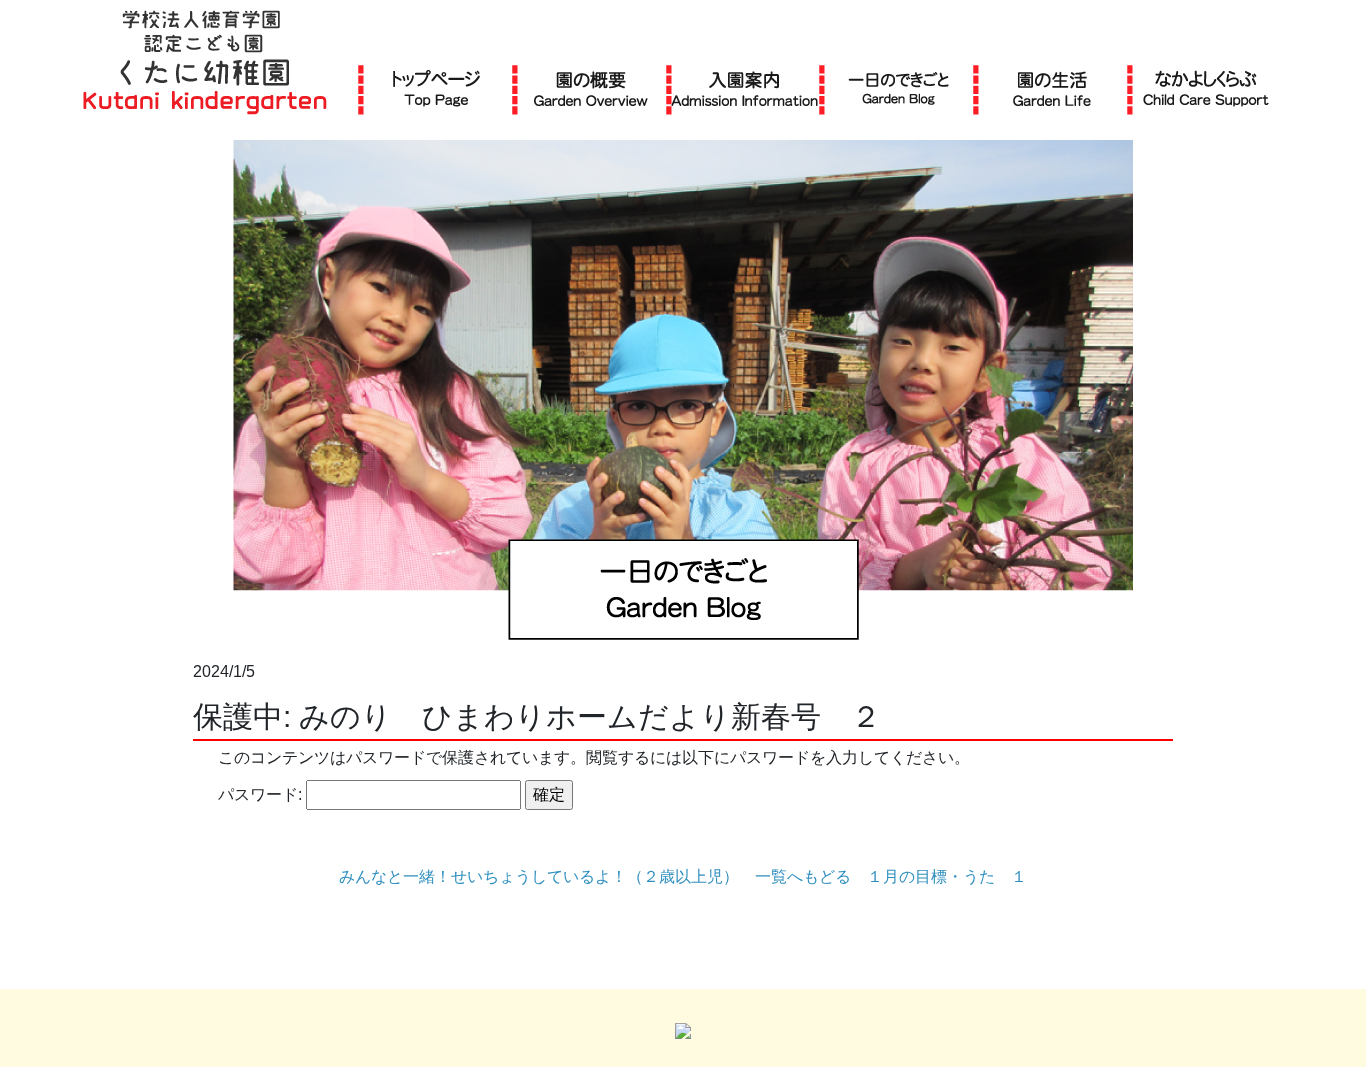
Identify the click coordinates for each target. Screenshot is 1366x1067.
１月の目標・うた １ (947, 876)
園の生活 (1052, 88)
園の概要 (591, 88)
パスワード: (262, 794)
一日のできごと (898, 88)
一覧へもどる (803, 876)
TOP (436, 88)
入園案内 (744, 88)
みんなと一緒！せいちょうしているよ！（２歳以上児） (539, 876)
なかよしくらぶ (1206, 88)
